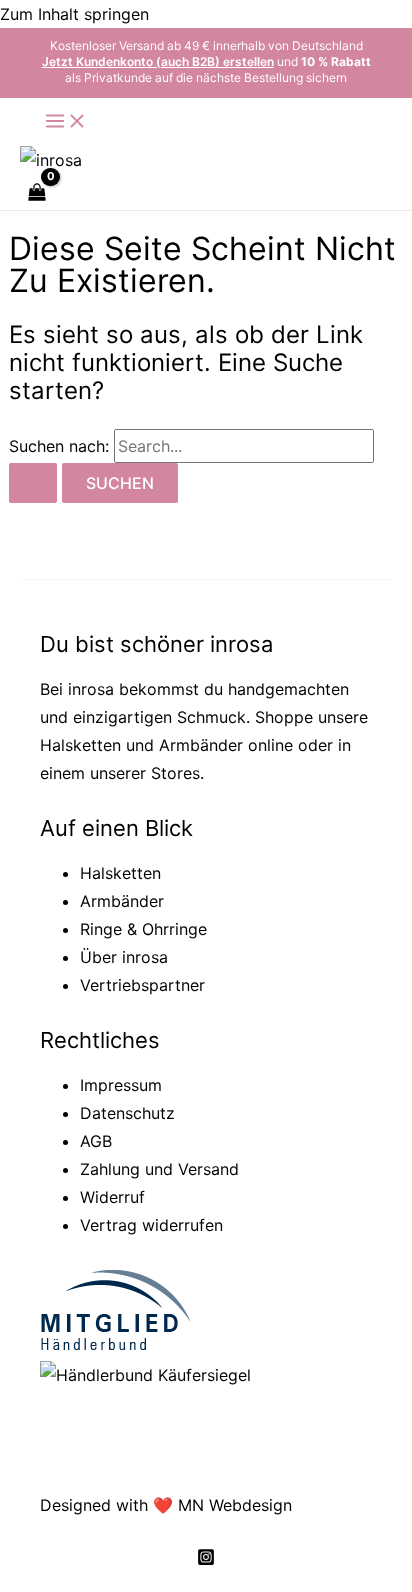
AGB (96, 1141)
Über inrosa (124, 957)
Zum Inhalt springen (74, 14)
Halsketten (80, 745)
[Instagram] (206, 1560)
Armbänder (201, 745)
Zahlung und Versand (159, 1169)
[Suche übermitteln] (33, 483)
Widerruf (112, 1197)
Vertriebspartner (142, 985)
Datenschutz (127, 1113)
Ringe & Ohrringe (143, 929)
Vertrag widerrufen (151, 1225)
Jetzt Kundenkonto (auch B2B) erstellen (158, 61)
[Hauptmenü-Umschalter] (66, 122)
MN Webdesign (235, 1505)
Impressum (121, 1085)
